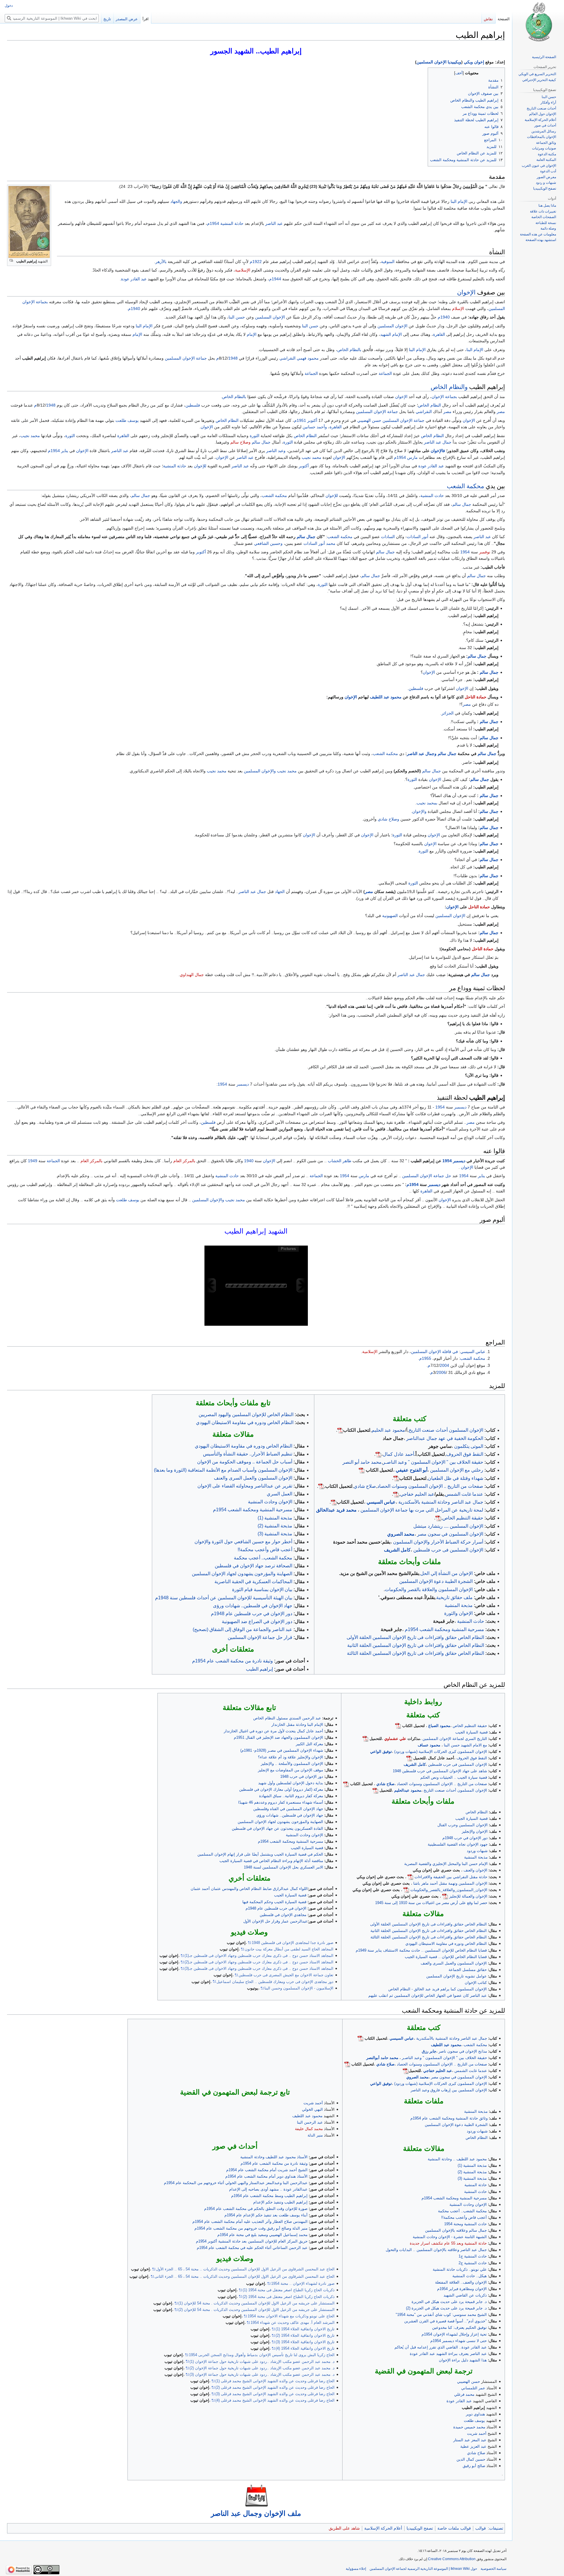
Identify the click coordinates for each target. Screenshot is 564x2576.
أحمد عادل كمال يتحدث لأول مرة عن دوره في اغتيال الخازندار (273, 1731)
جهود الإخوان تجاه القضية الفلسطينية (458, 1844)
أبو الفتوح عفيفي (412, 1470)
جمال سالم (261, 442)
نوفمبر (485, 552)
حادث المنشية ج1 (473, 2256)
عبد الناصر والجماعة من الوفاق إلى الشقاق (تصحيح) (242, 1629)
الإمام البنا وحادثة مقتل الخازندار (297, 1725)
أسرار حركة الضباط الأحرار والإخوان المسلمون (438, 1542)
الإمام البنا (459, 201)
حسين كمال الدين (471, 2459)
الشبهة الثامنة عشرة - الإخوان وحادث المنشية (450, 2237)
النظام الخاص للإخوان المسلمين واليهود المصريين (246, 1415)
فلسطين (193, 405)
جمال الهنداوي (192, 975)
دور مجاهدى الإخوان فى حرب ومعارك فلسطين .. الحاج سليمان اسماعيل (275, 1982)
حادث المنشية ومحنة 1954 (465, 2224)
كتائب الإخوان (476, 1983)
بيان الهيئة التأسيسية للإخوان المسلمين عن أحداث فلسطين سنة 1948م (224, 1598)
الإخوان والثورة (458, 1613)
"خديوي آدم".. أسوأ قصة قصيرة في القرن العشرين (445, 2321)
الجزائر (448, 713)
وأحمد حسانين (315, 427)
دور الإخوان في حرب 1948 (302, 1776)
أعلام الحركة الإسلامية (383, 2528)
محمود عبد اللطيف (386, 697)
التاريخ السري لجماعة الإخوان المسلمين (455, 1739)
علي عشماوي (395, 1739)
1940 (249, 1161)
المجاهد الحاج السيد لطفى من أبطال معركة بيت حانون (289, 1949)
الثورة (255, 436)
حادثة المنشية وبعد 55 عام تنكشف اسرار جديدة (448, 2243)
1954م (213, 223)
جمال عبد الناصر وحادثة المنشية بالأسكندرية (441, 1502)
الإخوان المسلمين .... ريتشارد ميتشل (448, 1526)
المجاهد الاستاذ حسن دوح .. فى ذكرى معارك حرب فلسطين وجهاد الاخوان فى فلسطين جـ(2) (259, 1962)
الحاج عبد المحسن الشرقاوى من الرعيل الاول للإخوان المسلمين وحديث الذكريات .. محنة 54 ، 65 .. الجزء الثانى (245, 2276)
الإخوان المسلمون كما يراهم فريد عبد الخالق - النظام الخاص (438, 1989)
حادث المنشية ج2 (473, 2263)
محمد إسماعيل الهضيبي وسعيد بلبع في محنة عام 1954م (262, 2235)
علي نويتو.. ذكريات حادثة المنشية (460, 2269)
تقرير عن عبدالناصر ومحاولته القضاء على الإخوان (245, 1486)
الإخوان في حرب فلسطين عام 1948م (276, 1908)
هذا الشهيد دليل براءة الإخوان (463, 2360)
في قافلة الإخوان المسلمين (434, 1352)
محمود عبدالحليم (408, 1790)
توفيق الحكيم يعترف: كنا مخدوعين (459, 2328)
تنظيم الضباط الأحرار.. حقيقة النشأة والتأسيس (248, 1454)
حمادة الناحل (476, 697)
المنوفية (388, 262)
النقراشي (424, 412)
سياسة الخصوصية (493, 2569)
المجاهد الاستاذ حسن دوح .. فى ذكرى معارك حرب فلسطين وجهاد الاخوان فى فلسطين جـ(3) (259, 1968)
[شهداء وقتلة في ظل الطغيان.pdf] (396, 1478)
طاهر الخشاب (340, 1161)
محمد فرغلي (464, 2394)
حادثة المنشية (232, 223)
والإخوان (419, 811)
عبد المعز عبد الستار (470, 2440)
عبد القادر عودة (134, 279)
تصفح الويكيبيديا (420, 2528)
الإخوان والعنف (475, 1870)
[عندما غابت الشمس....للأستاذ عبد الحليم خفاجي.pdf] (396, 1494)
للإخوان (200, 466)
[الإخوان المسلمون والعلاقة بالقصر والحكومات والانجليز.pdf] (406, 1890)
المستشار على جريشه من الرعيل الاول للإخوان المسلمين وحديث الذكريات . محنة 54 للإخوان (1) (256, 2303)
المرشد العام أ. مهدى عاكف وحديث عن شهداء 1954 (293, 2323)
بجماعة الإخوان (444, 397)
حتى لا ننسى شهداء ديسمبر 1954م (459, 2341)
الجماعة (385, 373)
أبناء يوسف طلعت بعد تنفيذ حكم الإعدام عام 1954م (266, 2215)
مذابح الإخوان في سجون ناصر (463, 2051)
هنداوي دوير (475, 2414)
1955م (425, 1358)
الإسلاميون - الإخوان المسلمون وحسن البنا (299, 1988)
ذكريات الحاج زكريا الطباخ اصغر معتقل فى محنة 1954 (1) (289, 2290)
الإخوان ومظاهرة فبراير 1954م (462, 2289)
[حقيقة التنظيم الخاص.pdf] (438, 1518)
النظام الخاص (429, 405)
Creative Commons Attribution (452, 2559)
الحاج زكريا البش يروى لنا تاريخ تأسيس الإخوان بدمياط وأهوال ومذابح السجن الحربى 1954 (262, 2355)
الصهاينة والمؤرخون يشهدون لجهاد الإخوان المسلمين (242, 1574)
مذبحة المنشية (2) (275, 1526)
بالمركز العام (184, 1161)
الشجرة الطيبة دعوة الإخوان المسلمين (436, 1581)
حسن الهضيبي (369, 420)
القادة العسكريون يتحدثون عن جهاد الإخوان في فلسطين (277, 1828)
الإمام (252, 334)
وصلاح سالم (240, 442)
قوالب (481, 2528)
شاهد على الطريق (344, 2528)
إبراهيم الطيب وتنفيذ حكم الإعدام (280, 2202)
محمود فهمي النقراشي (299, 358)
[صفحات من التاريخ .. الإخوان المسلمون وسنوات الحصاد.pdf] (321, 1486)
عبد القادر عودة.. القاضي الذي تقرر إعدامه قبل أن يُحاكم (441, 2347)
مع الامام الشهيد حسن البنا (465, 1745)
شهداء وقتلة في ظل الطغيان (455, 1478)
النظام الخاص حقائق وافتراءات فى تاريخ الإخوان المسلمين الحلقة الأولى (415, 1637)
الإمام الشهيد (391, 334)
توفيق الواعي (381, 1752)
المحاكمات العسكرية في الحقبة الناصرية (253, 1582)
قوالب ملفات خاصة (454, 2528)
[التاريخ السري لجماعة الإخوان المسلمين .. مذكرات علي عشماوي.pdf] (365, 1739)
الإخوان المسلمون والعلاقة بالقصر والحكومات (429, 1589)
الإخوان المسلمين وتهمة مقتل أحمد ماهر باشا (450, 1883)
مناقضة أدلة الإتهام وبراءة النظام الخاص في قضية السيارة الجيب (271, 1861)
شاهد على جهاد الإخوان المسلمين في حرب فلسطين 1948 (440, 1771)
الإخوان (466, 292)
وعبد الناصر (276, 451)
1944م (275, 279)
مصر (501, 412)
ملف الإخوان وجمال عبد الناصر (256, 2513)
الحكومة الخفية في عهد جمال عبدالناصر (445, 1438)
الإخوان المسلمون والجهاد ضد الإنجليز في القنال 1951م (278, 1737)
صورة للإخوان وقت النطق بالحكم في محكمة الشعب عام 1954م (256, 2209)
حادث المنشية (432, 496)
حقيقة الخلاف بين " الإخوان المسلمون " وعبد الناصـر (433, 1462)
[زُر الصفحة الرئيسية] (538, 23)
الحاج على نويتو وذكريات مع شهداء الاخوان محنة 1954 (291, 2316)
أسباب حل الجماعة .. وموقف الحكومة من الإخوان (245, 1462)
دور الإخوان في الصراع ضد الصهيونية (257, 1621)
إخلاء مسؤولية (356, 2569)
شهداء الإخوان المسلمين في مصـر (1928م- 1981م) (282, 1750)
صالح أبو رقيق (474, 2466)
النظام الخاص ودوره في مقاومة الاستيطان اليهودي (245, 1422)
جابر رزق (429, 2051)
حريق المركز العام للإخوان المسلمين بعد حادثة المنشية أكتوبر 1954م (252, 2241)
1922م (256, 262)
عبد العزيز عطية (473, 2446)
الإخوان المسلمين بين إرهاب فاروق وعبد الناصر (449, 2090)
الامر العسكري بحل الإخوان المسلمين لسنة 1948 (283, 1867)
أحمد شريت (477, 2433)
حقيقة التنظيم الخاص (463, 1518)
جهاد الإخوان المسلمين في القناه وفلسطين (288, 1809)
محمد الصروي (401, 1534)
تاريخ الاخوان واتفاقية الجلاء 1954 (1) (305, 2329)
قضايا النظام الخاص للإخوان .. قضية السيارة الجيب (446, 1957)
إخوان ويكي (474, 62)
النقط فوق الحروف (465, 1454)
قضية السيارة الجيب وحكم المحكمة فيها (274, 1902)
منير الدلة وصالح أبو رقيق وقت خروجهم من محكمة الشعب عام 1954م (251, 2228)
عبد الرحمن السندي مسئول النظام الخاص (287, 1718)
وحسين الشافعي (268, 543)
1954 (465, 552)
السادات (388, 537)
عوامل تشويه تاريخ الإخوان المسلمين (456, 1976)
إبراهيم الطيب (259, 1669)
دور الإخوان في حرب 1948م (465, 1838)
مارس (412, 457)
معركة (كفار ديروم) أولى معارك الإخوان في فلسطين (281, 1789)
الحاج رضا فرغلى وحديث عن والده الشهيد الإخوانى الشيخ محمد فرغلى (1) (275, 2381)
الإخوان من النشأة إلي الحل (446, 1573)
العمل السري (280, 1494)
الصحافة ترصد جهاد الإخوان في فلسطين (254, 1566)
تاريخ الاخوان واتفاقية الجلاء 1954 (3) (305, 2342)
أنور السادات (418, 537)
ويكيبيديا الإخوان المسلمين (439, 62)
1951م (300, 420)
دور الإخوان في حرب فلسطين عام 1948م (252, 1614)
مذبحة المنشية (459, 1605)
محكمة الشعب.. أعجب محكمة (263, 1558)
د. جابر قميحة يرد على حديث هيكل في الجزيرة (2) (446, 2308)
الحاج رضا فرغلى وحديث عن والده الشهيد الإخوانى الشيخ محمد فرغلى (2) (275, 2387)
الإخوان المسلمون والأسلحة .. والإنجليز (292, 1764)
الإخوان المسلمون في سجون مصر (450, 1534)
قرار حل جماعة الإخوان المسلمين (260, 1637)
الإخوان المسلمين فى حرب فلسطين (448, 1550)
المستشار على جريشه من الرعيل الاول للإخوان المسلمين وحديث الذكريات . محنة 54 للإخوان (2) (256, 2310)
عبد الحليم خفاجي (417, 1494)
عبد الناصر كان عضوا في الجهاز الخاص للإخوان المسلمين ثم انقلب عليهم (428, 1995)
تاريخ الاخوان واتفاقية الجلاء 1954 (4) (305, 2348)
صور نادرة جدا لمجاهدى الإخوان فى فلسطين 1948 (293, 1943)
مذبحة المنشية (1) (275, 1518)
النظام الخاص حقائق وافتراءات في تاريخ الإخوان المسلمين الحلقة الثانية (416, 1645)
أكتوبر (312, 420)
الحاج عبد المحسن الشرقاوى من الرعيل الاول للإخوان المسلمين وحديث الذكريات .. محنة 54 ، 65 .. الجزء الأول (245, 2269)
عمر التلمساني (473, 2388)
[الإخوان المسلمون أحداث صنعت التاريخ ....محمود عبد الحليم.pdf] (340, 1430)
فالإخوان (438, 451)
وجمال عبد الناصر (422, 754)
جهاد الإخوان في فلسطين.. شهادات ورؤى (253, 1606)
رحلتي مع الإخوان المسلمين (457, 1470)
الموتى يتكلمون (469, 1446)
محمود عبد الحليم (388, 1430)
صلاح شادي (365, 1486)
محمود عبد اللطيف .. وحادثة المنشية (457, 2159)
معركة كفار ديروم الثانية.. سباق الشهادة (291, 1796)
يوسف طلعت (127, 420)
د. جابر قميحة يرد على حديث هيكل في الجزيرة (449, 2302)
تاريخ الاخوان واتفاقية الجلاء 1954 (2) (305, 2335)
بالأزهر (161, 262)
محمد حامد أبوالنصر (382, 2058)
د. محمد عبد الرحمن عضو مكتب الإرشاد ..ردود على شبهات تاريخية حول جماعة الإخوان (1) (262, 2362)
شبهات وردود (477, 1851)
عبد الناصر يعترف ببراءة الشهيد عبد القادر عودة (448, 2354)
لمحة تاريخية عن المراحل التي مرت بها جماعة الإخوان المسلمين (422, 1510)
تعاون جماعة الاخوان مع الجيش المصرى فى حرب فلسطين (286, 1975)
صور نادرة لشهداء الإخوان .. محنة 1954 (303, 2283)
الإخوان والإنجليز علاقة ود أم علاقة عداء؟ (291, 1757)
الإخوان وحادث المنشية (270, 1502)
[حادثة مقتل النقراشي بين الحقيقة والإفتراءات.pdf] (410, 1877)
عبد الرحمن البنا (310, 2122)
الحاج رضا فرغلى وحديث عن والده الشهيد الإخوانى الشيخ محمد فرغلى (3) (275, 2394)
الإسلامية (243, 270)
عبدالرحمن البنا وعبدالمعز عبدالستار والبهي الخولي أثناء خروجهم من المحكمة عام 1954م (236, 2183)
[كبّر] (11, 261)
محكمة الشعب (465, 486)
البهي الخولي (312, 2109)
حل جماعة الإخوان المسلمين (427, 1176)
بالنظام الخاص (349, 350)
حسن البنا (237, 317)
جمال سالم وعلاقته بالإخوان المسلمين (456, 2230)
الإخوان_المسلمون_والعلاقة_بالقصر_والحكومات (449, 1890)
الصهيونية (390, 916)
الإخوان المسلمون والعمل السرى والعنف (253, 1478)
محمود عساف (429, 1745)
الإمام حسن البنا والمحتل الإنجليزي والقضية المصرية (446, 1864)
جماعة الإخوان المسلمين (186, 358)
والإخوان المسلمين (260, 771)
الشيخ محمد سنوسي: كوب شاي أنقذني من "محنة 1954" (441, 2315)
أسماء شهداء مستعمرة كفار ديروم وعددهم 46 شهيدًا (281, 1802)
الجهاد (280, 892)
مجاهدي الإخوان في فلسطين (283, 1915)
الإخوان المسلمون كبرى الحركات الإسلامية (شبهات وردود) (441, 1752)
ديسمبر (243, 1084)
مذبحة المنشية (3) (275, 1534)
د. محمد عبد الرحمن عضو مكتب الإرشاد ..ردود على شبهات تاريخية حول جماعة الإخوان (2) (262, 2368)
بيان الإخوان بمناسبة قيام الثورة (262, 1589)
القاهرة (439, 334)
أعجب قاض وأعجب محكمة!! (265, 1550)
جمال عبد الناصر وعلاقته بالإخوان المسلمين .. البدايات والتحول (436, 2250)
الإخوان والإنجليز (475, 1831)
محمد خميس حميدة (469, 2427)
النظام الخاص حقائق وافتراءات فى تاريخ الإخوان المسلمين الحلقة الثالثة (416, 1653)
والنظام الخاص (449, 387)
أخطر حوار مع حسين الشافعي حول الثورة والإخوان (243, 1542)
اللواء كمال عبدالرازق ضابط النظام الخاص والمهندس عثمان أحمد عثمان (249, 1889)
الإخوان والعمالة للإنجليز (468, 1896)
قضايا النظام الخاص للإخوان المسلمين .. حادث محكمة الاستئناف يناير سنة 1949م (421, 1950)
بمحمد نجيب (427, 803)
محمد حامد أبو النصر (362, 1462)
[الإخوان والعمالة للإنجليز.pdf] (445, 1896)
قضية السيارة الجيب (471, 1732)
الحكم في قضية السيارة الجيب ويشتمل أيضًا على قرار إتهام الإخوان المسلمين (260, 1854)
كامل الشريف (397, 1550)
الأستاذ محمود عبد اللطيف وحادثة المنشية (274, 2157)
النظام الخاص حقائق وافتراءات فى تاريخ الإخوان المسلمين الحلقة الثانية (429, 1931)
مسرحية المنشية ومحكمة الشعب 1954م (444, 1629)
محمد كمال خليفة (309, 2129)
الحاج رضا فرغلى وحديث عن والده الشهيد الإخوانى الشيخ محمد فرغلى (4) (275, 2400)
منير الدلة (315, 2135)
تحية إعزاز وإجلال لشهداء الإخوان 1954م (454, 2334)
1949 (33, 1161)
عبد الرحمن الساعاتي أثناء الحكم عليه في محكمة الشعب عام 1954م (252, 2248)
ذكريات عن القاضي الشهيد (465, 2295)
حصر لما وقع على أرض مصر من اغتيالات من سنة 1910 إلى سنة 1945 (431, 1903)
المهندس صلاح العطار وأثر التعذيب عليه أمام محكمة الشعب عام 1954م (250, 2222)
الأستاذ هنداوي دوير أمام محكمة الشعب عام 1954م (266, 2176)
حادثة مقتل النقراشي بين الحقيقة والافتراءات (451, 1877)
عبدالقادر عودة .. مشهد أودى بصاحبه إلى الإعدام (268, 2189)
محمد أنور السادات (319, 543)
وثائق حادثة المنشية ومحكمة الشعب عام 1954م (449, 2118)
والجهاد (176, 201)
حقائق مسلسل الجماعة (468, 1970)
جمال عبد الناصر (438, 442)
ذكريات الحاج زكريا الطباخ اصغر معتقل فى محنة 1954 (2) (289, 2297)
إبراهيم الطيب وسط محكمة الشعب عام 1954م (269, 2196)
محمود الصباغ (439, 1726)
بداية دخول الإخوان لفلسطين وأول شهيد (291, 1783)
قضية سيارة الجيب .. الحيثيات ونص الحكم (454, 1777)
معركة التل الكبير (309, 1744)
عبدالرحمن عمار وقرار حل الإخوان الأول (275, 1921)
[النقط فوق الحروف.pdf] (378, 1454)
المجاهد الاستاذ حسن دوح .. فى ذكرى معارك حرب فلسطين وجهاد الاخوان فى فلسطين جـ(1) (259, 1956)
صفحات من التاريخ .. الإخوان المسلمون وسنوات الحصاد (430, 1486)
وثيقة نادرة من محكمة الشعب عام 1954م (233, 1661)
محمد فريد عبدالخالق (336, 1510)
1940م (134, 309)
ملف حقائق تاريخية (454, 1597)
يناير (65, 451)
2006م (438, 1372)
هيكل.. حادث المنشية (470, 2276)
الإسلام (458, 309)
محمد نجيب (30, 436)
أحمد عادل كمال (398, 1454)
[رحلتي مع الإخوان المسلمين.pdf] (362, 1470)
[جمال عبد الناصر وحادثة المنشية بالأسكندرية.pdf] (334, 1502)
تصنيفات (496, 2528)
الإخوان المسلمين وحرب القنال (463, 1825)
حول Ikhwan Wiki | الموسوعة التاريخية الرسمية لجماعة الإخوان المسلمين (423, 2569)
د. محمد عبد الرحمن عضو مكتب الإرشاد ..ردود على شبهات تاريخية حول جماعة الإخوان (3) (262, 2374)
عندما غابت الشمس (464, 1494)
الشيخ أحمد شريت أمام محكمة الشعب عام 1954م (267, 2170)
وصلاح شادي (388, 819)
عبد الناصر (274, 223)
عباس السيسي (473, 1352)
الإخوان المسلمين (270, 317)
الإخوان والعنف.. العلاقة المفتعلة (461, 2282)
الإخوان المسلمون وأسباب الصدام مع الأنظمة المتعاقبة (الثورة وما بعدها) (223, 1470)
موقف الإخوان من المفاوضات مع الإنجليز (291, 1770)
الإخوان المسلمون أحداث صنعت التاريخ (446, 1430)
